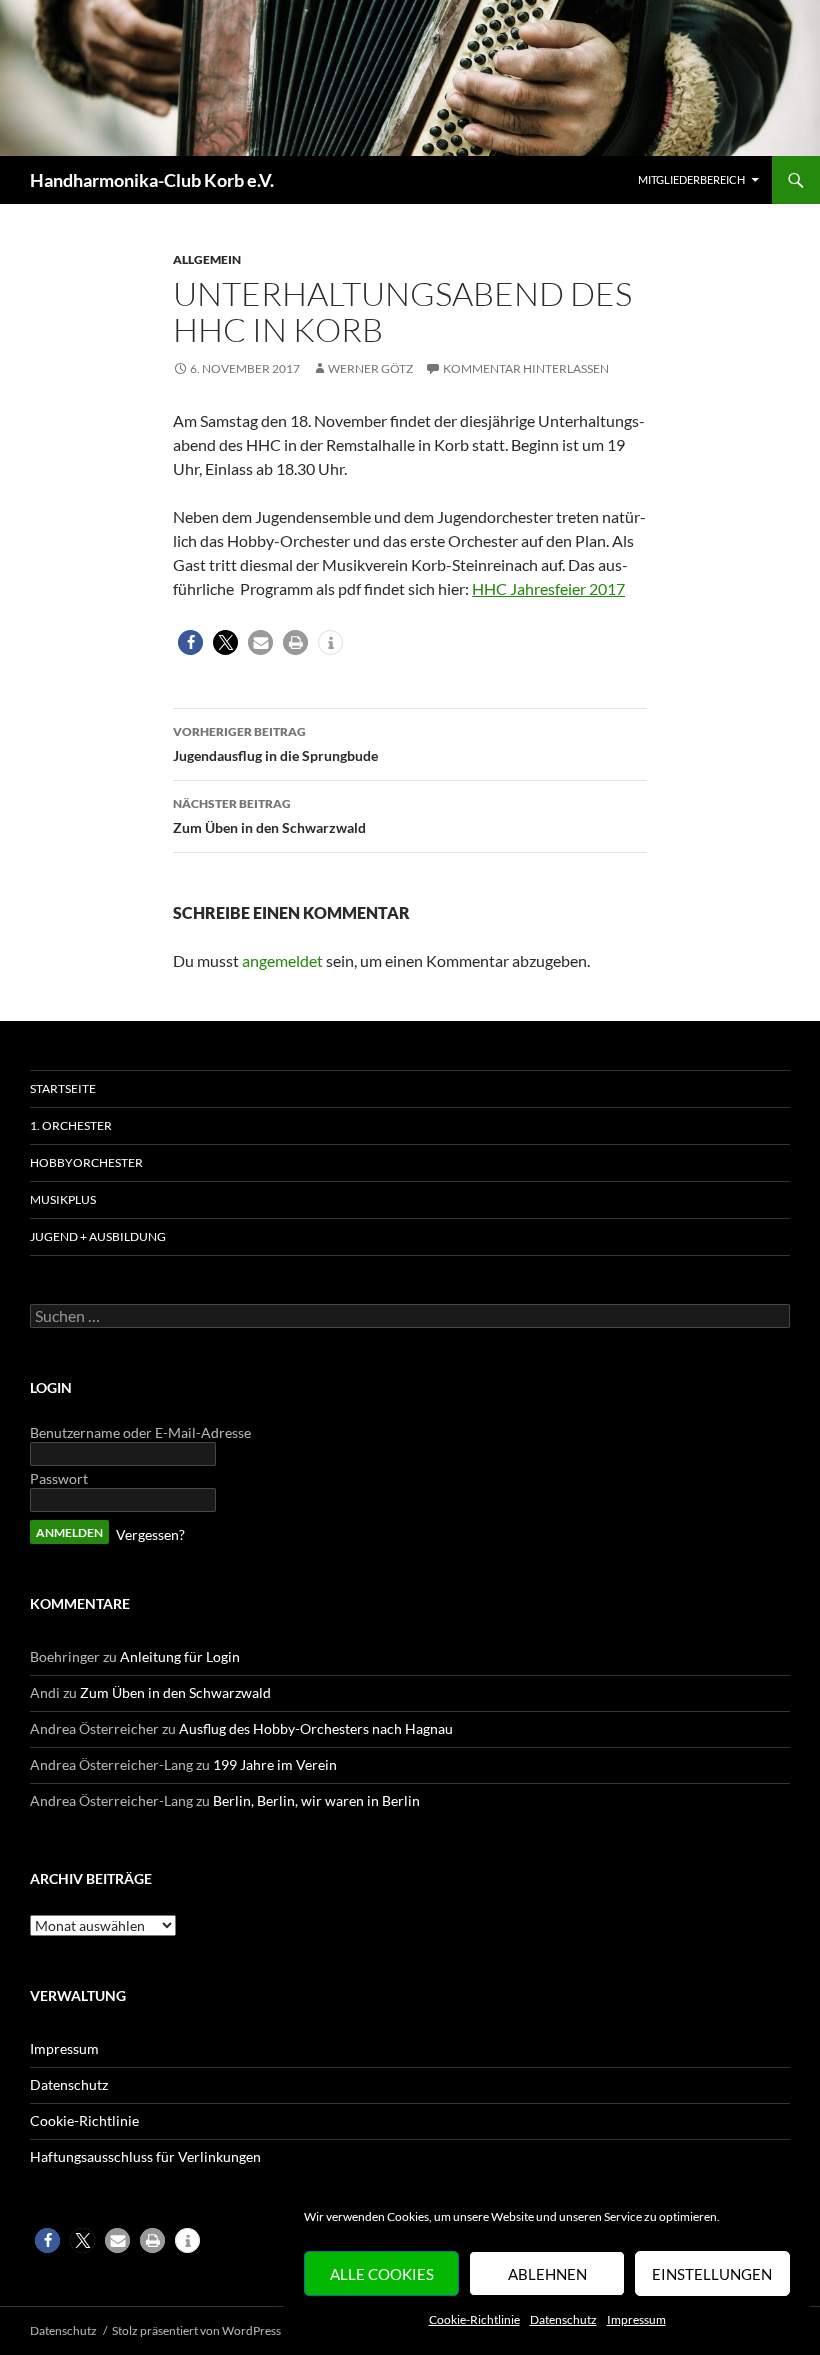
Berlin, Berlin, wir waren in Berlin (316, 1800)
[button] (190, 642)
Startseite (63, 1088)
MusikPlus (63, 1199)
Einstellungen (712, 2274)
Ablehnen (547, 2274)
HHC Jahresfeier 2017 (548, 588)
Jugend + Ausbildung (98, 1236)
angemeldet (282, 960)
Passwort (59, 1478)
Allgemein (207, 259)
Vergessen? (150, 1534)
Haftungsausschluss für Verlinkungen (145, 2156)
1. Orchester (71, 1125)
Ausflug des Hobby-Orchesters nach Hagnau (316, 1728)
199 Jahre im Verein (275, 1764)
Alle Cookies (382, 2274)
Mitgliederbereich (691, 179)
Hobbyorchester (86, 1162)
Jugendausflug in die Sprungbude (275, 744)
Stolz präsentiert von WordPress (196, 2330)
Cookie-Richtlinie (474, 2319)
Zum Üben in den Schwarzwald (269, 816)
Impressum (636, 2319)
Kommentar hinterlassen (526, 368)
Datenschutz (563, 2319)
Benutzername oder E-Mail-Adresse (140, 1432)
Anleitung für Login (180, 1656)
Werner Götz (370, 368)
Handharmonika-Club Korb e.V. (152, 180)
